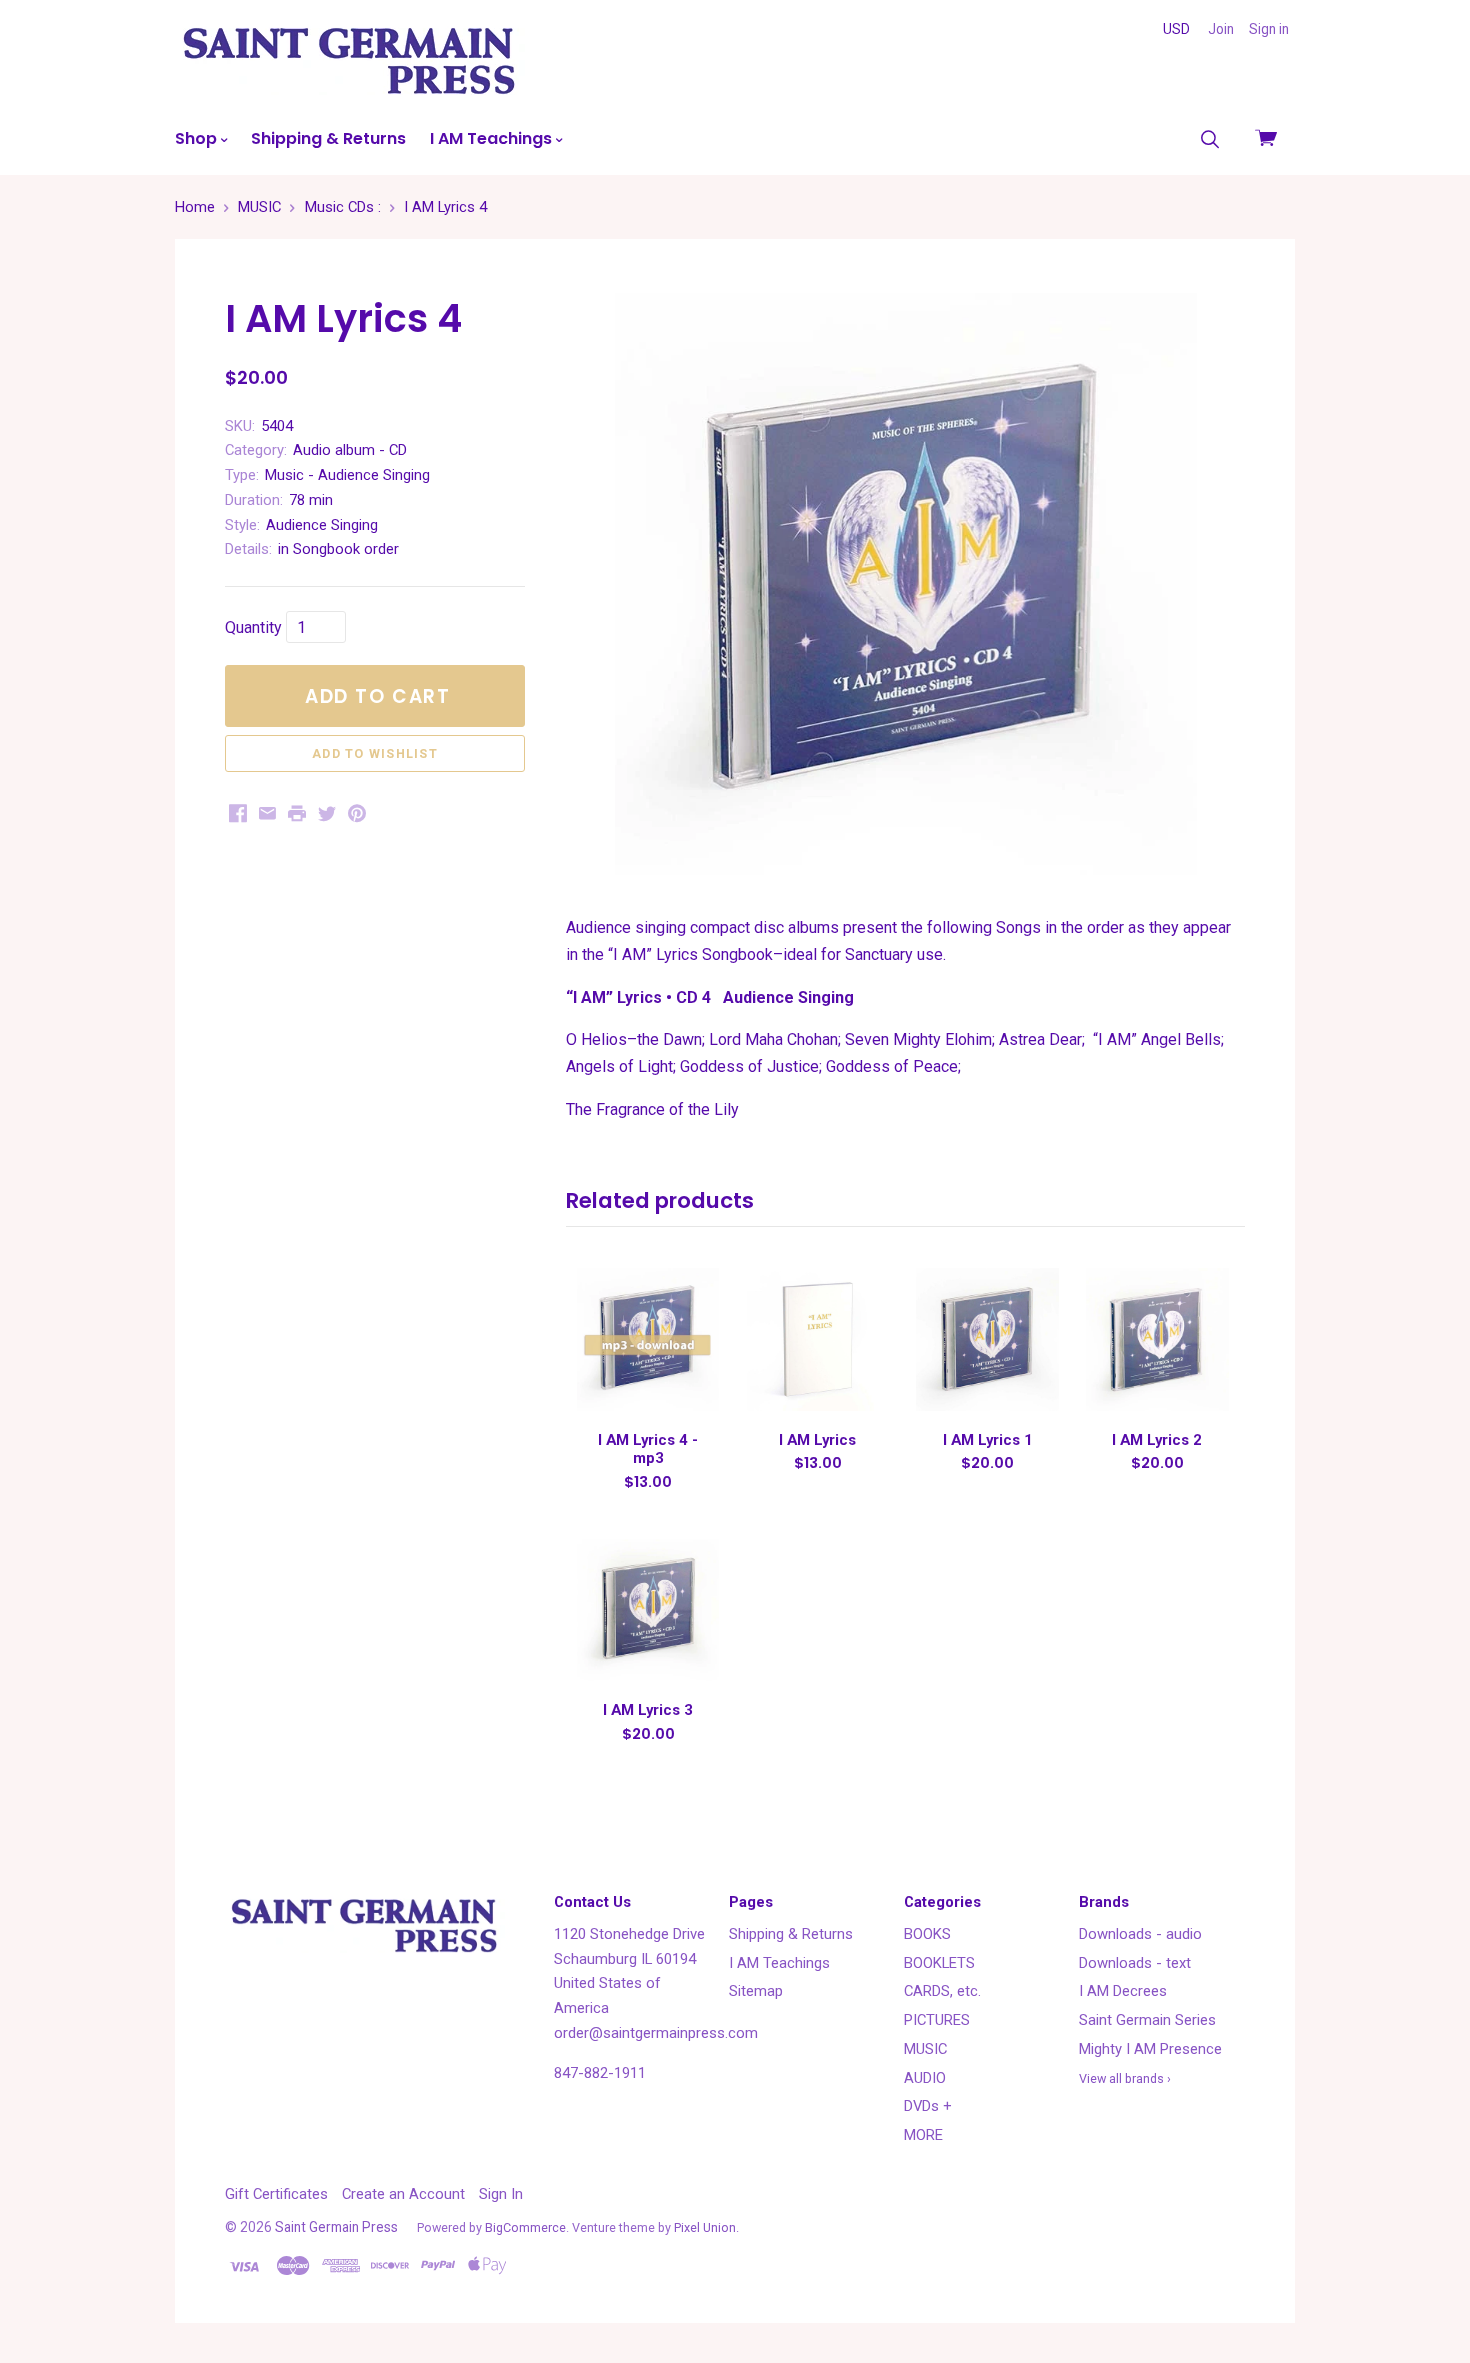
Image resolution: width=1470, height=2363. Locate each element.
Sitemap (756, 1991)
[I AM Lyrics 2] (1157, 1339)
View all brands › (1125, 2078)
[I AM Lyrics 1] (987, 1339)
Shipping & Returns (328, 138)
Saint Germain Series (1147, 2020)
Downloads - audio (1140, 1934)
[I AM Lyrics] (818, 1339)
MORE (923, 2135)
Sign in (1269, 29)
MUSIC (925, 2049)
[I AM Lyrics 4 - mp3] (648, 1339)
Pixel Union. (706, 2227)
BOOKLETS (939, 1963)
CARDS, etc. (942, 1991)
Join (1221, 29)
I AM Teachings (493, 138)
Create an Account (403, 2194)
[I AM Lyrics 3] (648, 1610)
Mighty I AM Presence (1150, 2049)
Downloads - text (1135, 1963)
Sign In (501, 2194)
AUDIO (925, 2078)
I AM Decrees (1123, 1991)
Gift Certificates (276, 2194)
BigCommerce (525, 2227)
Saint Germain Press (336, 2227)
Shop (198, 138)
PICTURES (937, 2020)
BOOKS (927, 1934)
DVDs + (928, 2106)
